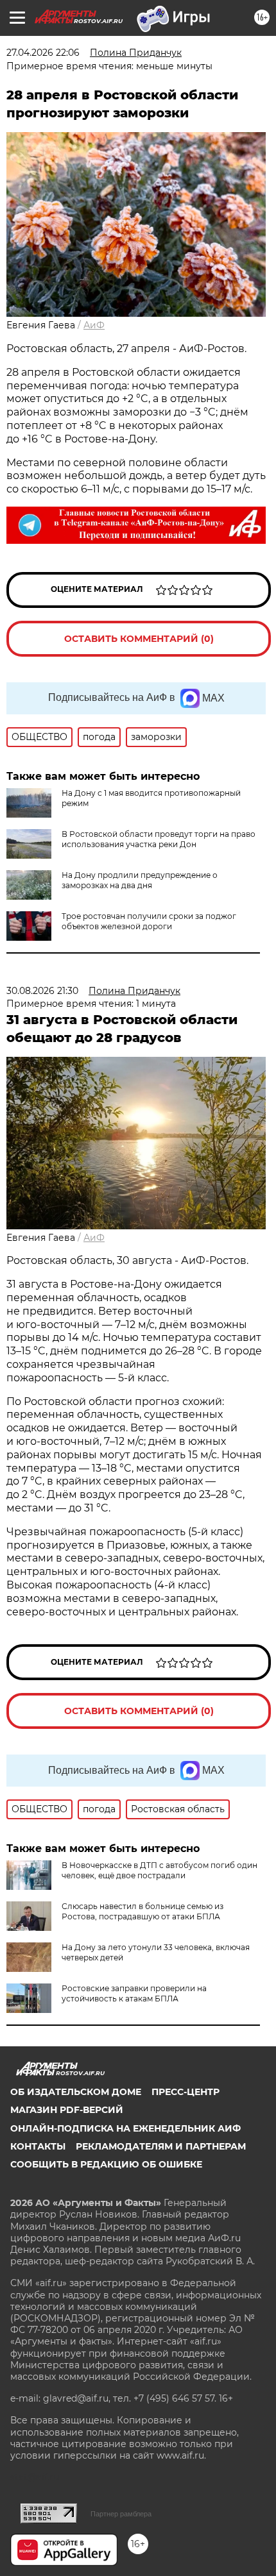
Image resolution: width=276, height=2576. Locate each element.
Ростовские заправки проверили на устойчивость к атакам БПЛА (134, 1993)
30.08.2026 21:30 (42, 991)
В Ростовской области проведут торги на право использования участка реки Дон (159, 839)
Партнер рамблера (121, 2514)
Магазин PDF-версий (67, 2110)
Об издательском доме (76, 2092)
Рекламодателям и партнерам (161, 2146)
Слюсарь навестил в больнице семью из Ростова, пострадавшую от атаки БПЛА (142, 1911)
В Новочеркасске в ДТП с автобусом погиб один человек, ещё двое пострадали (160, 1870)
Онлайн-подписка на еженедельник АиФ (125, 2128)
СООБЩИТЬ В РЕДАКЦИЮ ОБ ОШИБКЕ (106, 2164)
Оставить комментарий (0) (139, 639)
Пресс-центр (185, 2092)
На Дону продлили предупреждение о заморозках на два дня (140, 880)
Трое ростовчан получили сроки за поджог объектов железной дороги (149, 921)
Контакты (38, 2146)
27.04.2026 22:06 (43, 53)
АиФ (94, 325)
